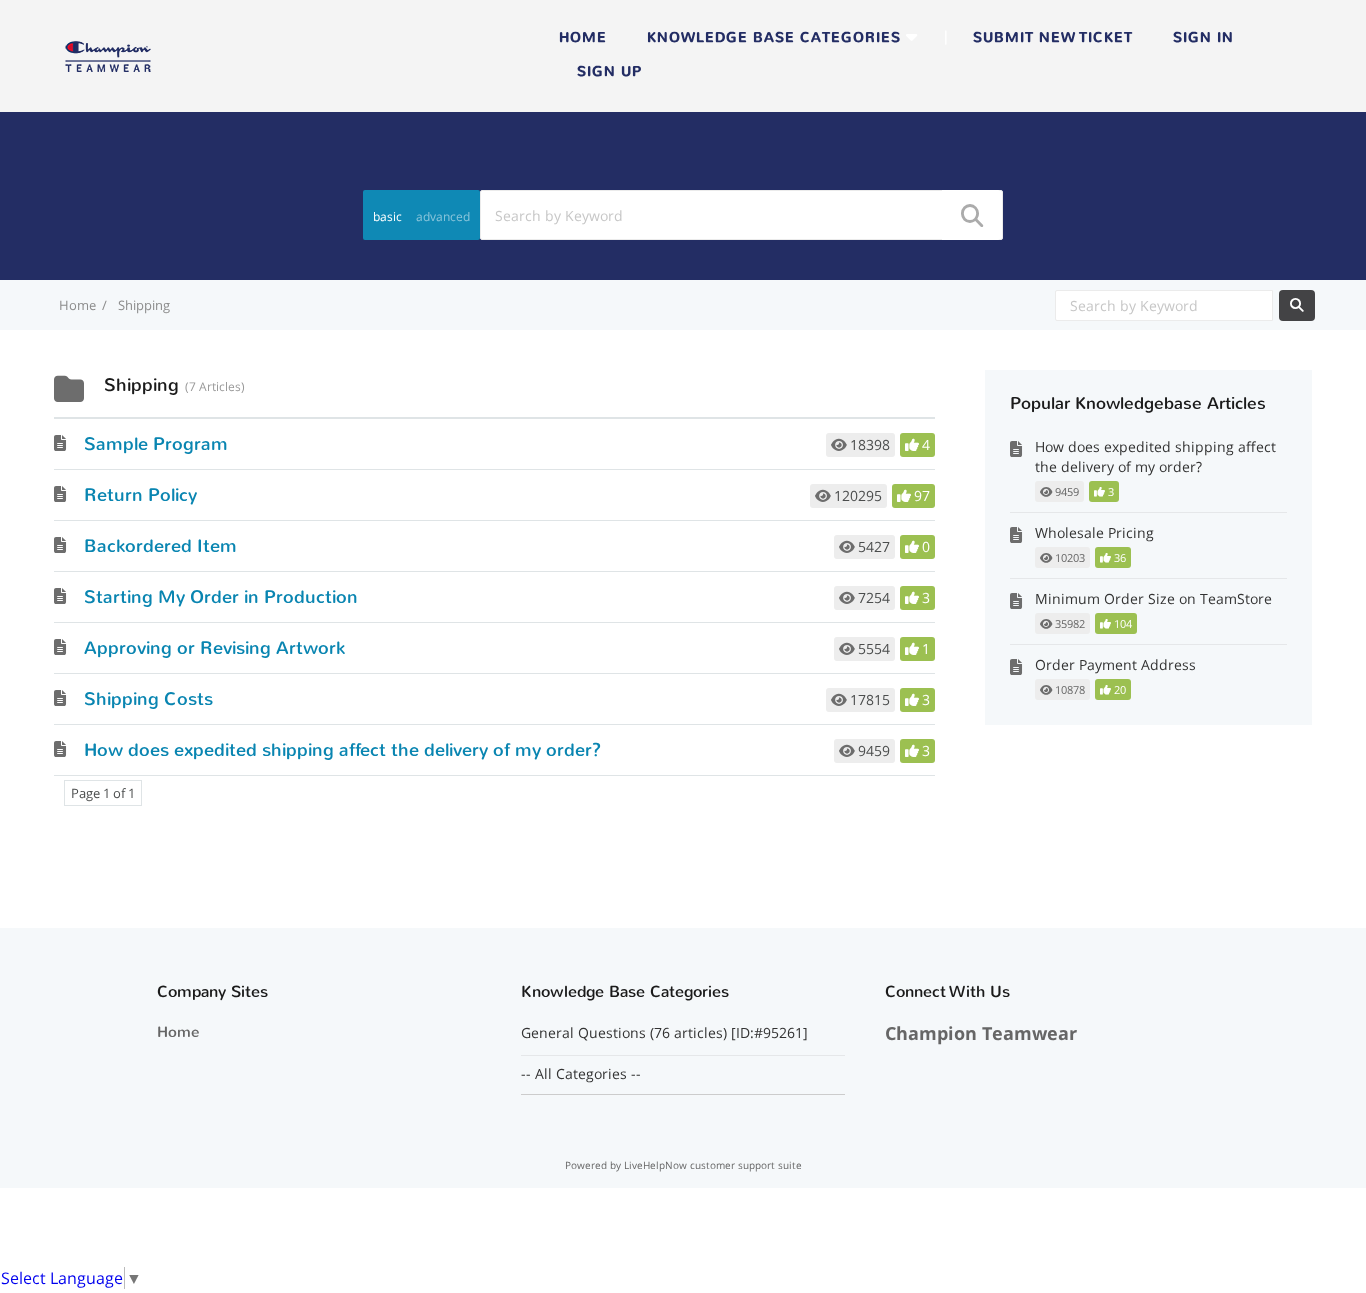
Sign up (609, 71)
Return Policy (140, 495)
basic (387, 216)
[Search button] (971, 215)
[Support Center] (108, 54)
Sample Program (156, 444)
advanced (443, 216)
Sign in (1203, 37)
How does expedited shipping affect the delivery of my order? (342, 750)
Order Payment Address (1115, 664)
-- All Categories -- (581, 1074)
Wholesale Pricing (1094, 532)
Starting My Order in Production (221, 597)
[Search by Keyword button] (1297, 305)
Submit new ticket (1053, 37)
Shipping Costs (148, 699)
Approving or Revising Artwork (214, 648)
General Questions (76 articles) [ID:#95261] (666, 1033)
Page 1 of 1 (103, 793)
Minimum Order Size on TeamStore (1153, 598)
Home (583, 37)
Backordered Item (160, 546)
